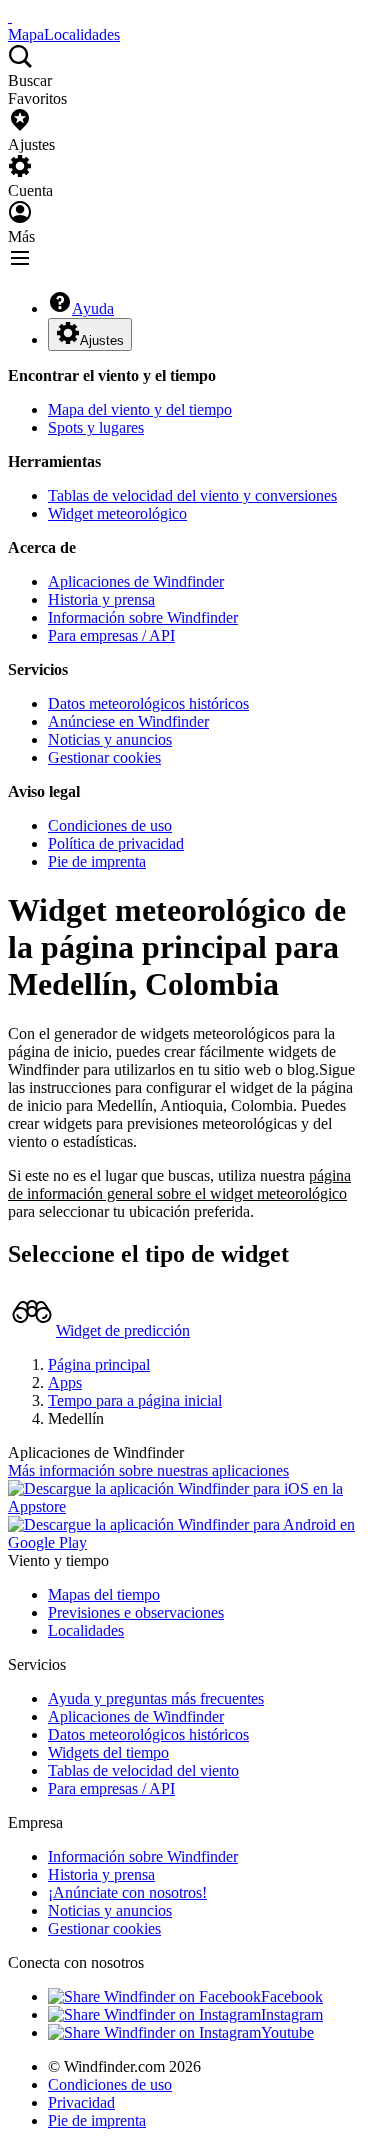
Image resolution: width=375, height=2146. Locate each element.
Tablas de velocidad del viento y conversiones (192, 495)
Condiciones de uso (110, 825)
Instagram (292, 2014)
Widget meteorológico (117, 513)
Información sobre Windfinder (143, 617)
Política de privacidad (116, 843)
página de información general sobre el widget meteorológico (179, 1184)
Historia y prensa (101, 599)
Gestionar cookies (104, 757)
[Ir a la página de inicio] (10, 16)
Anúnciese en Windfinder (128, 721)
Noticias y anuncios (110, 739)
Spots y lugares (96, 427)
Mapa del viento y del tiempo (140, 409)
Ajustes (102, 340)
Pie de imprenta (97, 861)
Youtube (287, 2032)
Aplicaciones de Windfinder (136, 581)
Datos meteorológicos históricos (148, 703)
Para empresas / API (111, 635)
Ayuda (93, 308)
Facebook (292, 1996)
